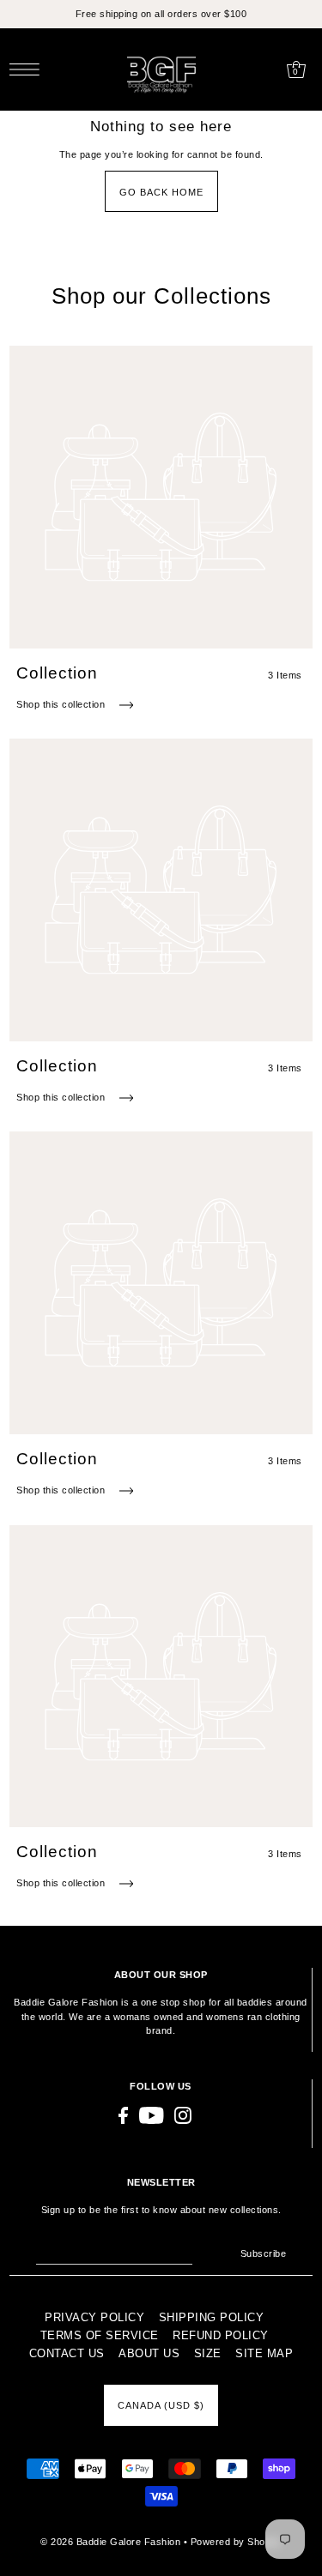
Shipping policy (212, 2317)
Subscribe (263, 2253)
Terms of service (100, 2335)
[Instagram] (183, 2115)
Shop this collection (62, 704)
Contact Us (67, 2353)
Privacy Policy (94, 2317)
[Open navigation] (29, 69)
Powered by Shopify (236, 2542)
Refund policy (221, 2335)
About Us (149, 2353)
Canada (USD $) (161, 2405)
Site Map (264, 2353)
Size (208, 2353)
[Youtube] (152, 2115)
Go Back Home (161, 192)
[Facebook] (123, 2115)
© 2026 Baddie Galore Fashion (112, 2542)
